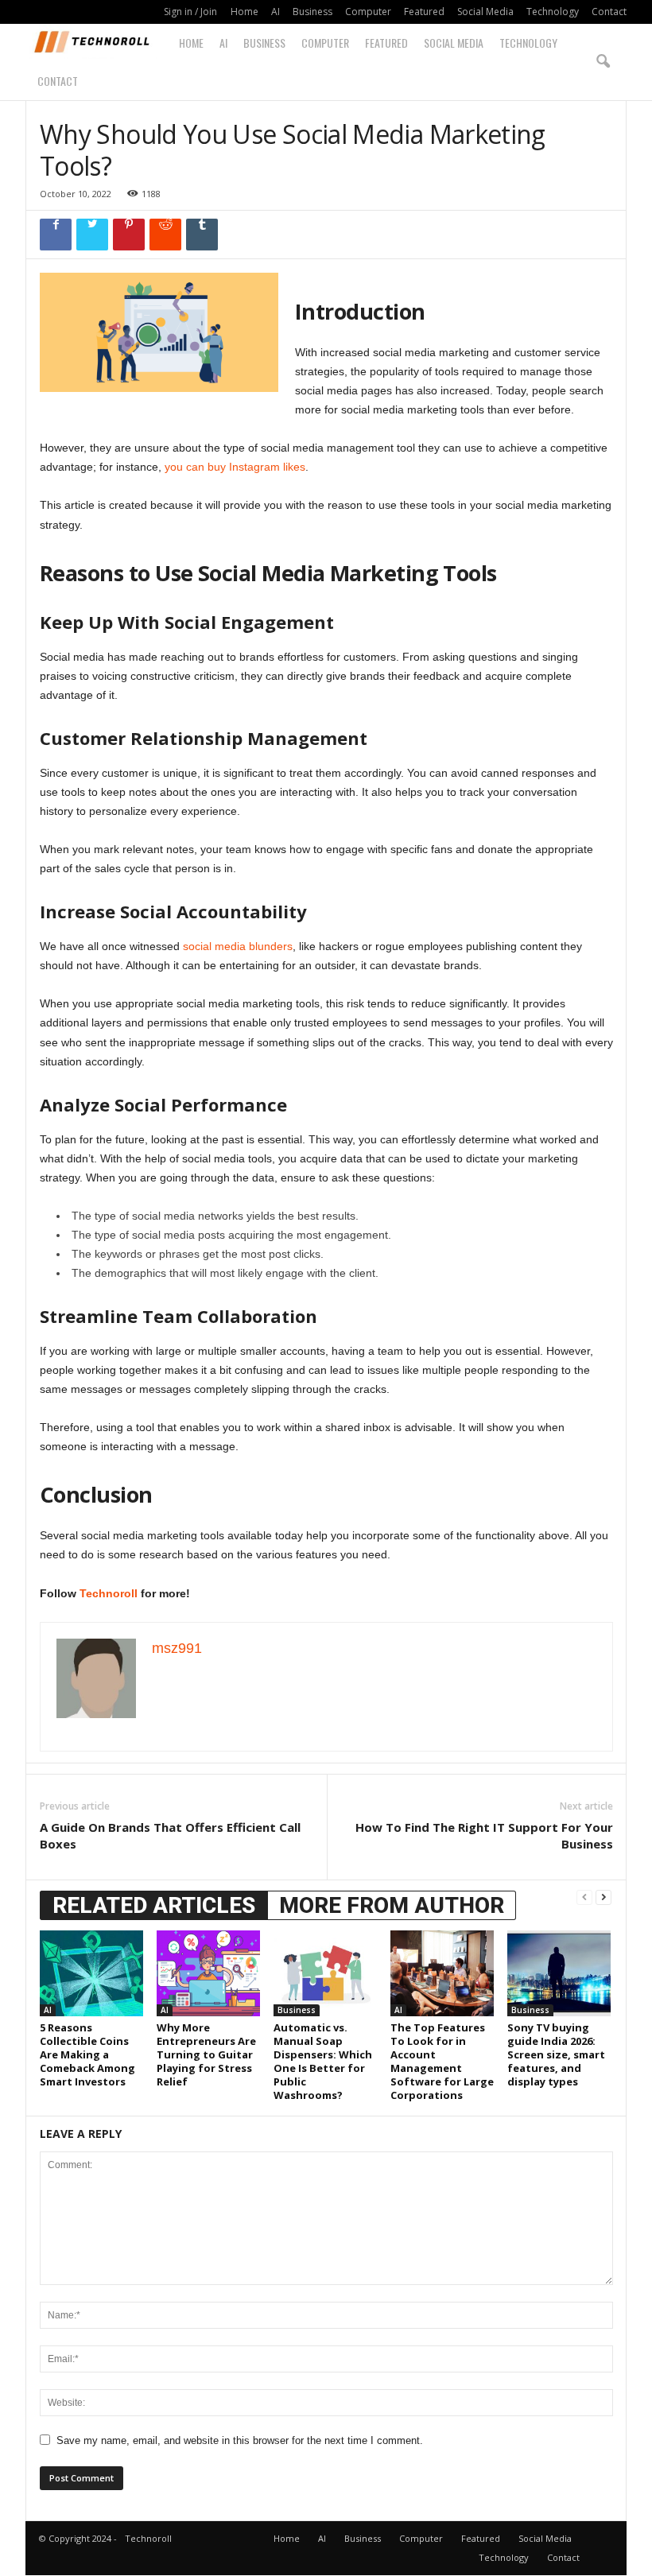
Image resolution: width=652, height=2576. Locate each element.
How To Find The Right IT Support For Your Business (484, 1835)
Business (312, 12)
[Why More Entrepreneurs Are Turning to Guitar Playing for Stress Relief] (208, 1973)
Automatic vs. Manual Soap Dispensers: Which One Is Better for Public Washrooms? (323, 2061)
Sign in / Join (190, 12)
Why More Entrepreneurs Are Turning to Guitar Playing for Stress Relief (206, 2054)
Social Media (485, 12)
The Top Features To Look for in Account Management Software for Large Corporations (442, 2061)
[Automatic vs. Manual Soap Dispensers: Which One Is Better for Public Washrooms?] (325, 1973)
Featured (424, 12)
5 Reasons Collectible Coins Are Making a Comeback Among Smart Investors (87, 2054)
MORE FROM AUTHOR (392, 1905)
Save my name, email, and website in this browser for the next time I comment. (240, 2440)
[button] (603, 62)
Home (244, 12)
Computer (368, 12)
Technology (553, 12)
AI (276, 12)
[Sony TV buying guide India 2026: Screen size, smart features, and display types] (559, 1973)
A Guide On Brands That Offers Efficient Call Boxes (170, 1835)
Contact (609, 12)
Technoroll (109, 1593)
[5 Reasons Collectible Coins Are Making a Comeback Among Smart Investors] (91, 1973)
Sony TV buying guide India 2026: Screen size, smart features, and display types (556, 2054)
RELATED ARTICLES (154, 1905)
